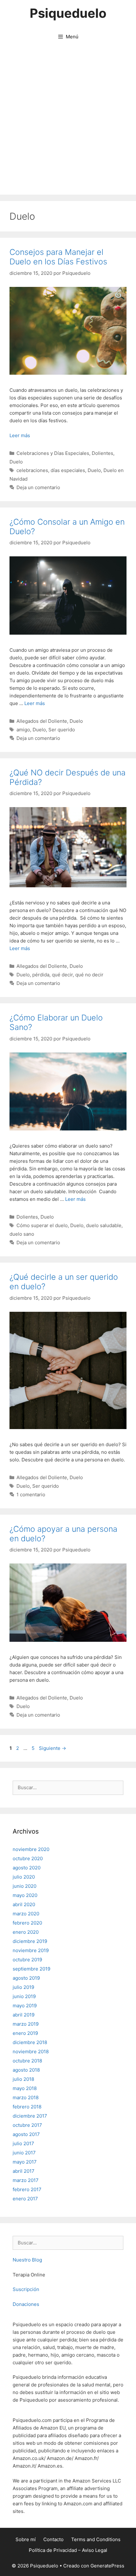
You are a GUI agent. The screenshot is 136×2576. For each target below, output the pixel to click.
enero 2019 (25, 2033)
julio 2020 (24, 1877)
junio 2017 (24, 2153)
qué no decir (89, 975)
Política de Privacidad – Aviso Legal (68, 2550)
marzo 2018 (26, 2097)
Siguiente (53, 1748)
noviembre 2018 (31, 2052)
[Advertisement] (68, 123)
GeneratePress (107, 2566)
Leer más (20, 435)
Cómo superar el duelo (42, 1225)
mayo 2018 (25, 2088)
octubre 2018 (27, 2061)
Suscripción (26, 2289)
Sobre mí (26, 2539)
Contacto (53, 2539)
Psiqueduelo (68, 13)
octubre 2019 (27, 1960)
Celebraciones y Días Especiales (53, 453)
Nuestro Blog (27, 2260)
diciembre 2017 (30, 2116)
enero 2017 (25, 2199)
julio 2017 (23, 2143)
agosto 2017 (26, 2134)
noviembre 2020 (31, 1849)
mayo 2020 (25, 1895)
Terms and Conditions (96, 2539)
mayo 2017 (25, 2162)
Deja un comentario (38, 487)
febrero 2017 (27, 2189)
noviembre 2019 (31, 1950)
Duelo (16, 462)
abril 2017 (24, 2171)
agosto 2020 (27, 1868)
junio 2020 (25, 1886)
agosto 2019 (26, 1978)
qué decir (62, 975)
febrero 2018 (27, 2107)
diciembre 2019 (30, 1941)
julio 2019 (23, 1987)
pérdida (41, 975)
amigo (23, 730)
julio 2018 (23, 2079)
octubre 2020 (28, 1858)
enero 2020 (26, 1932)
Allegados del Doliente (42, 721)
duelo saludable (104, 1225)
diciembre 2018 (30, 2042)
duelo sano (22, 1234)
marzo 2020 (26, 1914)
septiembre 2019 (31, 1969)
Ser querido (62, 730)
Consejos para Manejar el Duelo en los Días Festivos (58, 257)
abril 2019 (24, 2015)
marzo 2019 (26, 2024)
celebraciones (32, 470)
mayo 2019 (25, 2006)
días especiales (68, 470)
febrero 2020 (27, 1923)
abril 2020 (24, 1904)
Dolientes (102, 453)
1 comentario (31, 1495)
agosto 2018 (26, 2070)
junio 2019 (24, 1996)
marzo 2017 (26, 2180)
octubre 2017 (27, 2125)
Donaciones (26, 2304)
